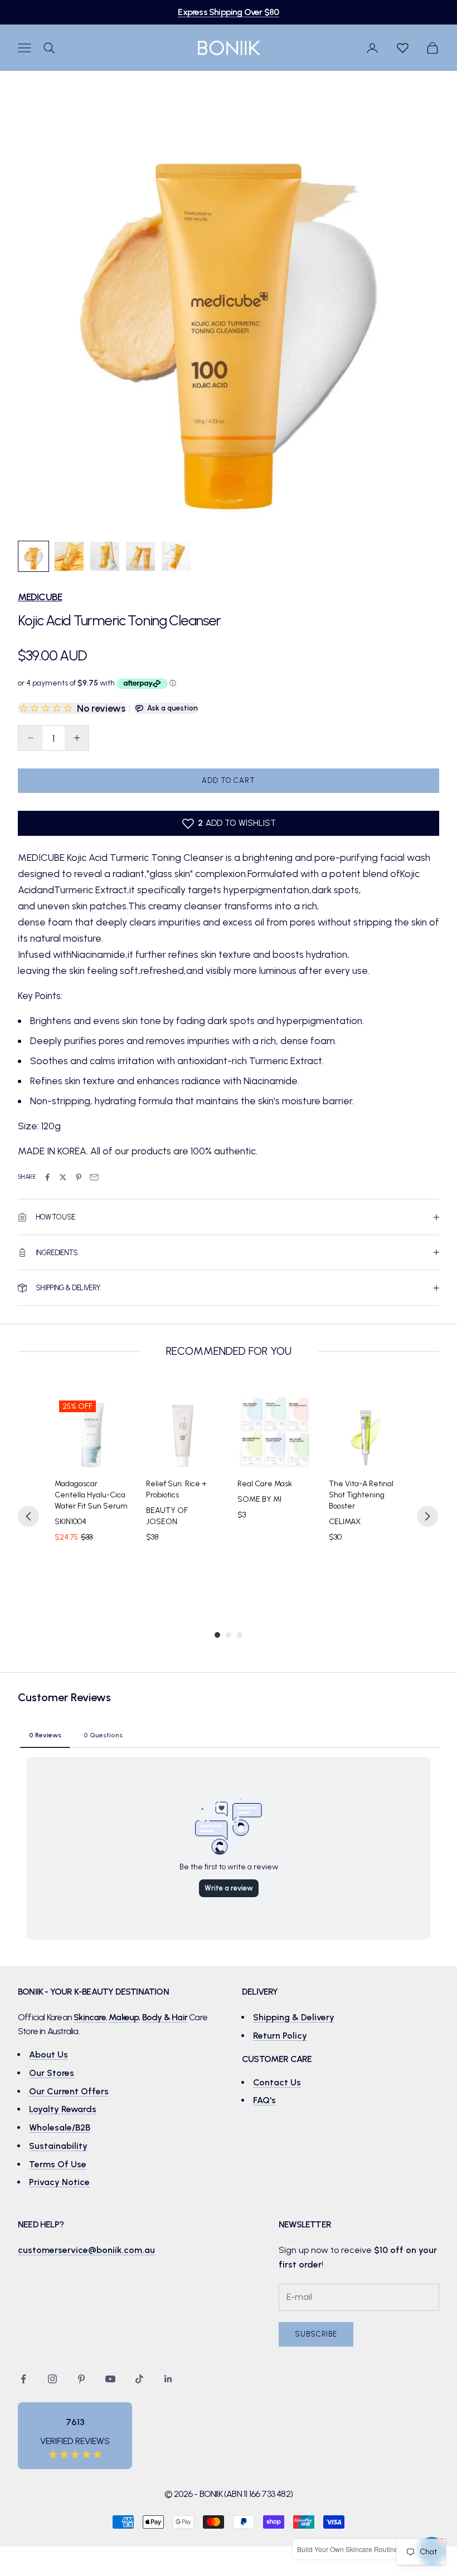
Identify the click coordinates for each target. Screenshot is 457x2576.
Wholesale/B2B (60, 2127)
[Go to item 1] (33, 556)
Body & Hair (165, 2017)
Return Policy (280, 2036)
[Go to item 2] (69, 556)
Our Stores (52, 2073)
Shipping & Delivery (294, 2017)
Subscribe (316, 2334)
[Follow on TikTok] (139, 2379)
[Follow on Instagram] (52, 2379)
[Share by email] (94, 1177)
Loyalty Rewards (63, 2109)
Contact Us (277, 2082)
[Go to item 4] (140, 556)
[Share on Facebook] (47, 1177)
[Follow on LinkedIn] (168, 2379)
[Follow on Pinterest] (81, 2379)
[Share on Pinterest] (79, 1177)
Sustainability (58, 2146)
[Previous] (28, 1516)
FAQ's (264, 2100)
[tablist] (229, 1735)
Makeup (124, 2017)
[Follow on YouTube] (110, 2379)
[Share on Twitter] (63, 1177)
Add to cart (228, 780)
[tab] (45, 1735)
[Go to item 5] (176, 556)
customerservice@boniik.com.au (86, 2250)
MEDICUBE (40, 597)
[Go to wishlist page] (402, 48)
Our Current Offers (69, 2091)
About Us (48, 2055)
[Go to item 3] (105, 556)
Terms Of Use (58, 2164)
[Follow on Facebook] (23, 2379)
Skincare (90, 2017)
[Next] (427, 1516)
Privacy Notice (59, 2182)
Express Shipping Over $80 (228, 12)
